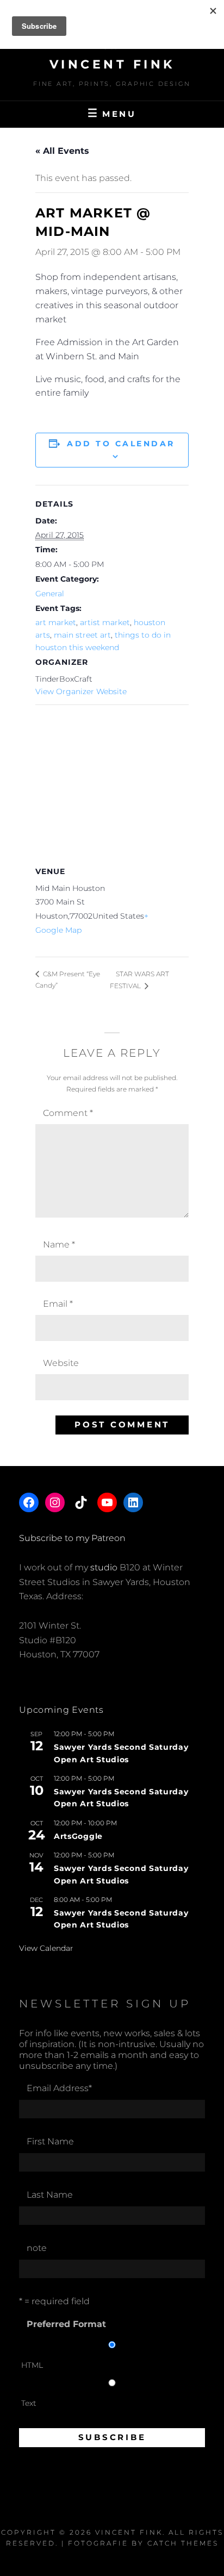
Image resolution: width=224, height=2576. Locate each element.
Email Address (59, 2088)
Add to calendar (121, 444)
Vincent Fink (112, 64)
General (50, 594)
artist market (105, 622)
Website (61, 1363)
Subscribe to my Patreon (72, 1538)
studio (104, 1567)
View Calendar (46, 1948)
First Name (50, 2141)
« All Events (62, 151)
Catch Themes (183, 2543)
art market (56, 622)
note (37, 2248)
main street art (82, 635)
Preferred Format (66, 2324)
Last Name (50, 2195)
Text (29, 2403)
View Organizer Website (81, 691)
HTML (32, 2365)
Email (58, 1304)
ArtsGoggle (78, 1836)
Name (59, 1245)
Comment (68, 1113)
